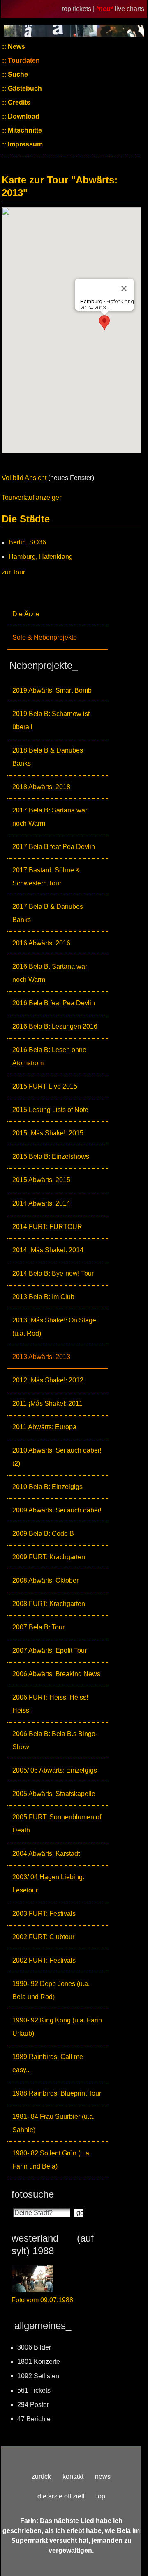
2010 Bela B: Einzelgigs (47, 1487)
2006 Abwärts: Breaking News (56, 1674)
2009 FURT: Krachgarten (49, 1557)
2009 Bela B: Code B (43, 1534)
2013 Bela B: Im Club (43, 1297)
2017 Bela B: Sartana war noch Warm (50, 817)
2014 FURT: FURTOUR (47, 1227)
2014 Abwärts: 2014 (41, 1203)
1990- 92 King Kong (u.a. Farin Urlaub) (57, 2027)
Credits (18, 102)
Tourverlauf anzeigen (32, 498)
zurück (41, 2476)
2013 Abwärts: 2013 (41, 1357)
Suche (17, 74)
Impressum (24, 144)
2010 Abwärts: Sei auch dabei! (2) (57, 1457)
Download (23, 116)
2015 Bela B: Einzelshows (51, 1156)
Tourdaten (23, 61)
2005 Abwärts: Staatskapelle (54, 1794)
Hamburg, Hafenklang (41, 557)
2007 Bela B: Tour (38, 1627)
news (103, 2476)
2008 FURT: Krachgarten (49, 1604)
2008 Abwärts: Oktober (45, 1580)
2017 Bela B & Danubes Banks (48, 913)
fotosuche (33, 2194)
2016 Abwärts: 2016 (41, 943)
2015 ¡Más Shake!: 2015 (48, 1133)
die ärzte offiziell (61, 2496)
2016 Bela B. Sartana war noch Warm (50, 973)
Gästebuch (24, 88)
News (16, 47)
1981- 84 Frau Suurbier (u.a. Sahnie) (53, 2123)
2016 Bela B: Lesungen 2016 (55, 1026)
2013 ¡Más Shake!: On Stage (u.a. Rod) (54, 1327)
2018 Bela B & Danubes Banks (48, 757)
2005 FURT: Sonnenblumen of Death (57, 1824)
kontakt (73, 2476)
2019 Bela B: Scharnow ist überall (51, 720)
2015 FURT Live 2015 (45, 1086)
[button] (104, 323)
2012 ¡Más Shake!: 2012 (48, 1380)
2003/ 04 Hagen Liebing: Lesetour (48, 1884)
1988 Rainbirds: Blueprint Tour (57, 2093)
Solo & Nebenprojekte (45, 637)
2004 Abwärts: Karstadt (46, 1854)
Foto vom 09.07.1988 (42, 2300)
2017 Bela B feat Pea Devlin (54, 847)
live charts (129, 9)
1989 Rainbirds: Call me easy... (48, 2063)
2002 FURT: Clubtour (43, 1937)
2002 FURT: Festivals (44, 1960)
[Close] (124, 288)
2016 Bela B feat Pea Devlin (54, 1003)
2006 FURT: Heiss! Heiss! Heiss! (50, 1704)
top (101, 2496)
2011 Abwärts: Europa (44, 1427)
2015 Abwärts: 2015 (41, 1180)
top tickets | (79, 9)
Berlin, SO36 (27, 542)
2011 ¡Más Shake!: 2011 (47, 1404)
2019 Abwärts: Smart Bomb (52, 690)
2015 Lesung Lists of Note (50, 1110)
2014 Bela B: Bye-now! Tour (53, 1273)
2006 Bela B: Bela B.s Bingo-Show (55, 1740)
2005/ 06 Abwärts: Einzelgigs (55, 1770)
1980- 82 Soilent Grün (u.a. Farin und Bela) (52, 2160)
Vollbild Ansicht (24, 478)
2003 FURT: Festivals (44, 1914)
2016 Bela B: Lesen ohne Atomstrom (49, 1056)
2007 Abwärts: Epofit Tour (50, 1651)
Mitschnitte (24, 130)
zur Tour (13, 572)
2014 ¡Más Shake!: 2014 (48, 1250)
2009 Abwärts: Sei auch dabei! (57, 1510)
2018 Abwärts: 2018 (41, 787)
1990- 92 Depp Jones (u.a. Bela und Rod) (51, 1990)
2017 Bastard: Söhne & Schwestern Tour (46, 877)
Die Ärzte (26, 614)
